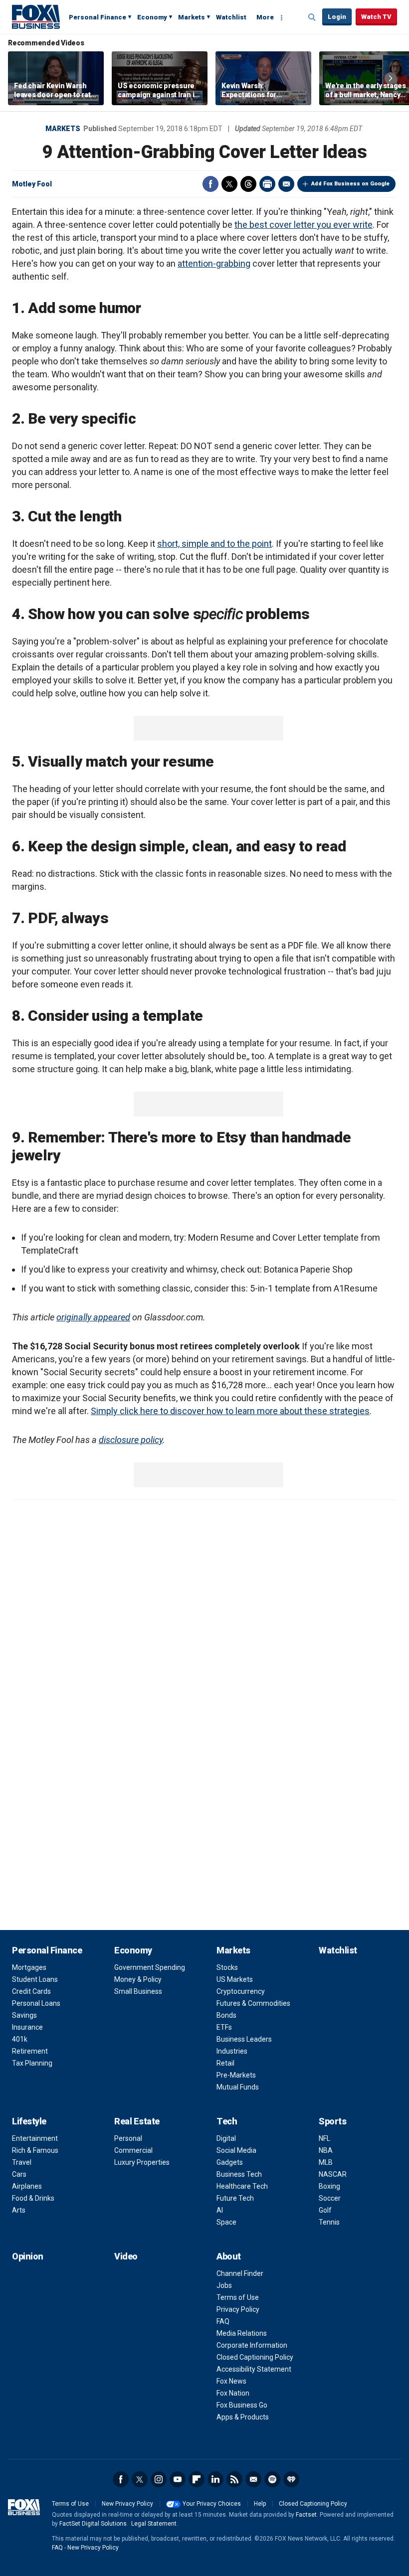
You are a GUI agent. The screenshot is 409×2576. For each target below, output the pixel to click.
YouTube (178, 2479)
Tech (227, 2121)
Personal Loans (36, 2003)
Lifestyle (29, 2121)
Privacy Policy (238, 2309)
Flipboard (197, 2479)
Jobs (224, 2285)
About (229, 2256)
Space (226, 2222)
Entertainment (35, 2138)
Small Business (138, 1991)
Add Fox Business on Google (350, 184)
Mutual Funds (238, 2087)
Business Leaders (244, 2039)
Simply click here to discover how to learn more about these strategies (230, 1411)
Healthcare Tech (242, 2186)
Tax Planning (32, 2063)
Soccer (330, 2198)
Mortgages (29, 1967)
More (265, 17)
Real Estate (137, 2121)
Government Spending (150, 1967)
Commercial (133, 2150)
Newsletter (253, 2479)
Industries (232, 2051)
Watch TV (376, 17)
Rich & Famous (35, 2150)
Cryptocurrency (241, 1991)
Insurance (27, 2027)
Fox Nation (233, 2393)
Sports (332, 2121)
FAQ (223, 2321)
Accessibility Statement (254, 2369)
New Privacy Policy (127, 2504)
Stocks (227, 1967)
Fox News (231, 2381)
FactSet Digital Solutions (93, 2524)
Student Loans (35, 1979)
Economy (152, 17)
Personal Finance (98, 17)
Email (286, 184)
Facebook (210, 184)
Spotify (272, 2479)
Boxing (329, 2186)
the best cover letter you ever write (304, 225)
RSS (234, 2479)
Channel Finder (240, 2273)
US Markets (235, 1979)
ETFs (224, 2027)
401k (20, 2039)
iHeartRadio (291, 2479)
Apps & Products (243, 2417)
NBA (326, 2150)
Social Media (236, 2150)
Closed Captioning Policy (255, 2357)
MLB (326, 2162)
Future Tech (235, 2198)
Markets (192, 17)
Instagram (159, 2479)
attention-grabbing (214, 263)
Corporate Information (252, 2345)
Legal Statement (154, 2524)
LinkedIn (215, 2479)
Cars (19, 2174)
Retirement (30, 2051)
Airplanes (27, 2186)
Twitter (229, 184)
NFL (324, 2138)
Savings (24, 2015)
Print (267, 184)
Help (260, 2504)
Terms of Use (238, 2297)
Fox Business (36, 16)
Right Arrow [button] (391, 78)
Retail (225, 2063)
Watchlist (231, 17)
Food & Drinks (33, 2198)
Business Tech (239, 2174)
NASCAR (333, 2174)
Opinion (28, 2256)
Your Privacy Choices (212, 2504)
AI (220, 2210)
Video (126, 2256)
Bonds (226, 2015)
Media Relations (242, 2333)
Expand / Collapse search (312, 17)
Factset (306, 2515)
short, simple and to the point (214, 544)
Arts (19, 2210)
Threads (248, 184)
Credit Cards (31, 1991)
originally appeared (93, 1317)
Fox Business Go (242, 2405)
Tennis (329, 2222)
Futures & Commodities (253, 2003)
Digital (226, 2138)
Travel (22, 2162)
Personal (128, 2138)
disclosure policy (131, 1440)
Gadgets (230, 2162)
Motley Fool (32, 184)
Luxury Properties (142, 2162)
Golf (325, 2210)
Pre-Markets (236, 2075)
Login (337, 17)
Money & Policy (138, 1979)
